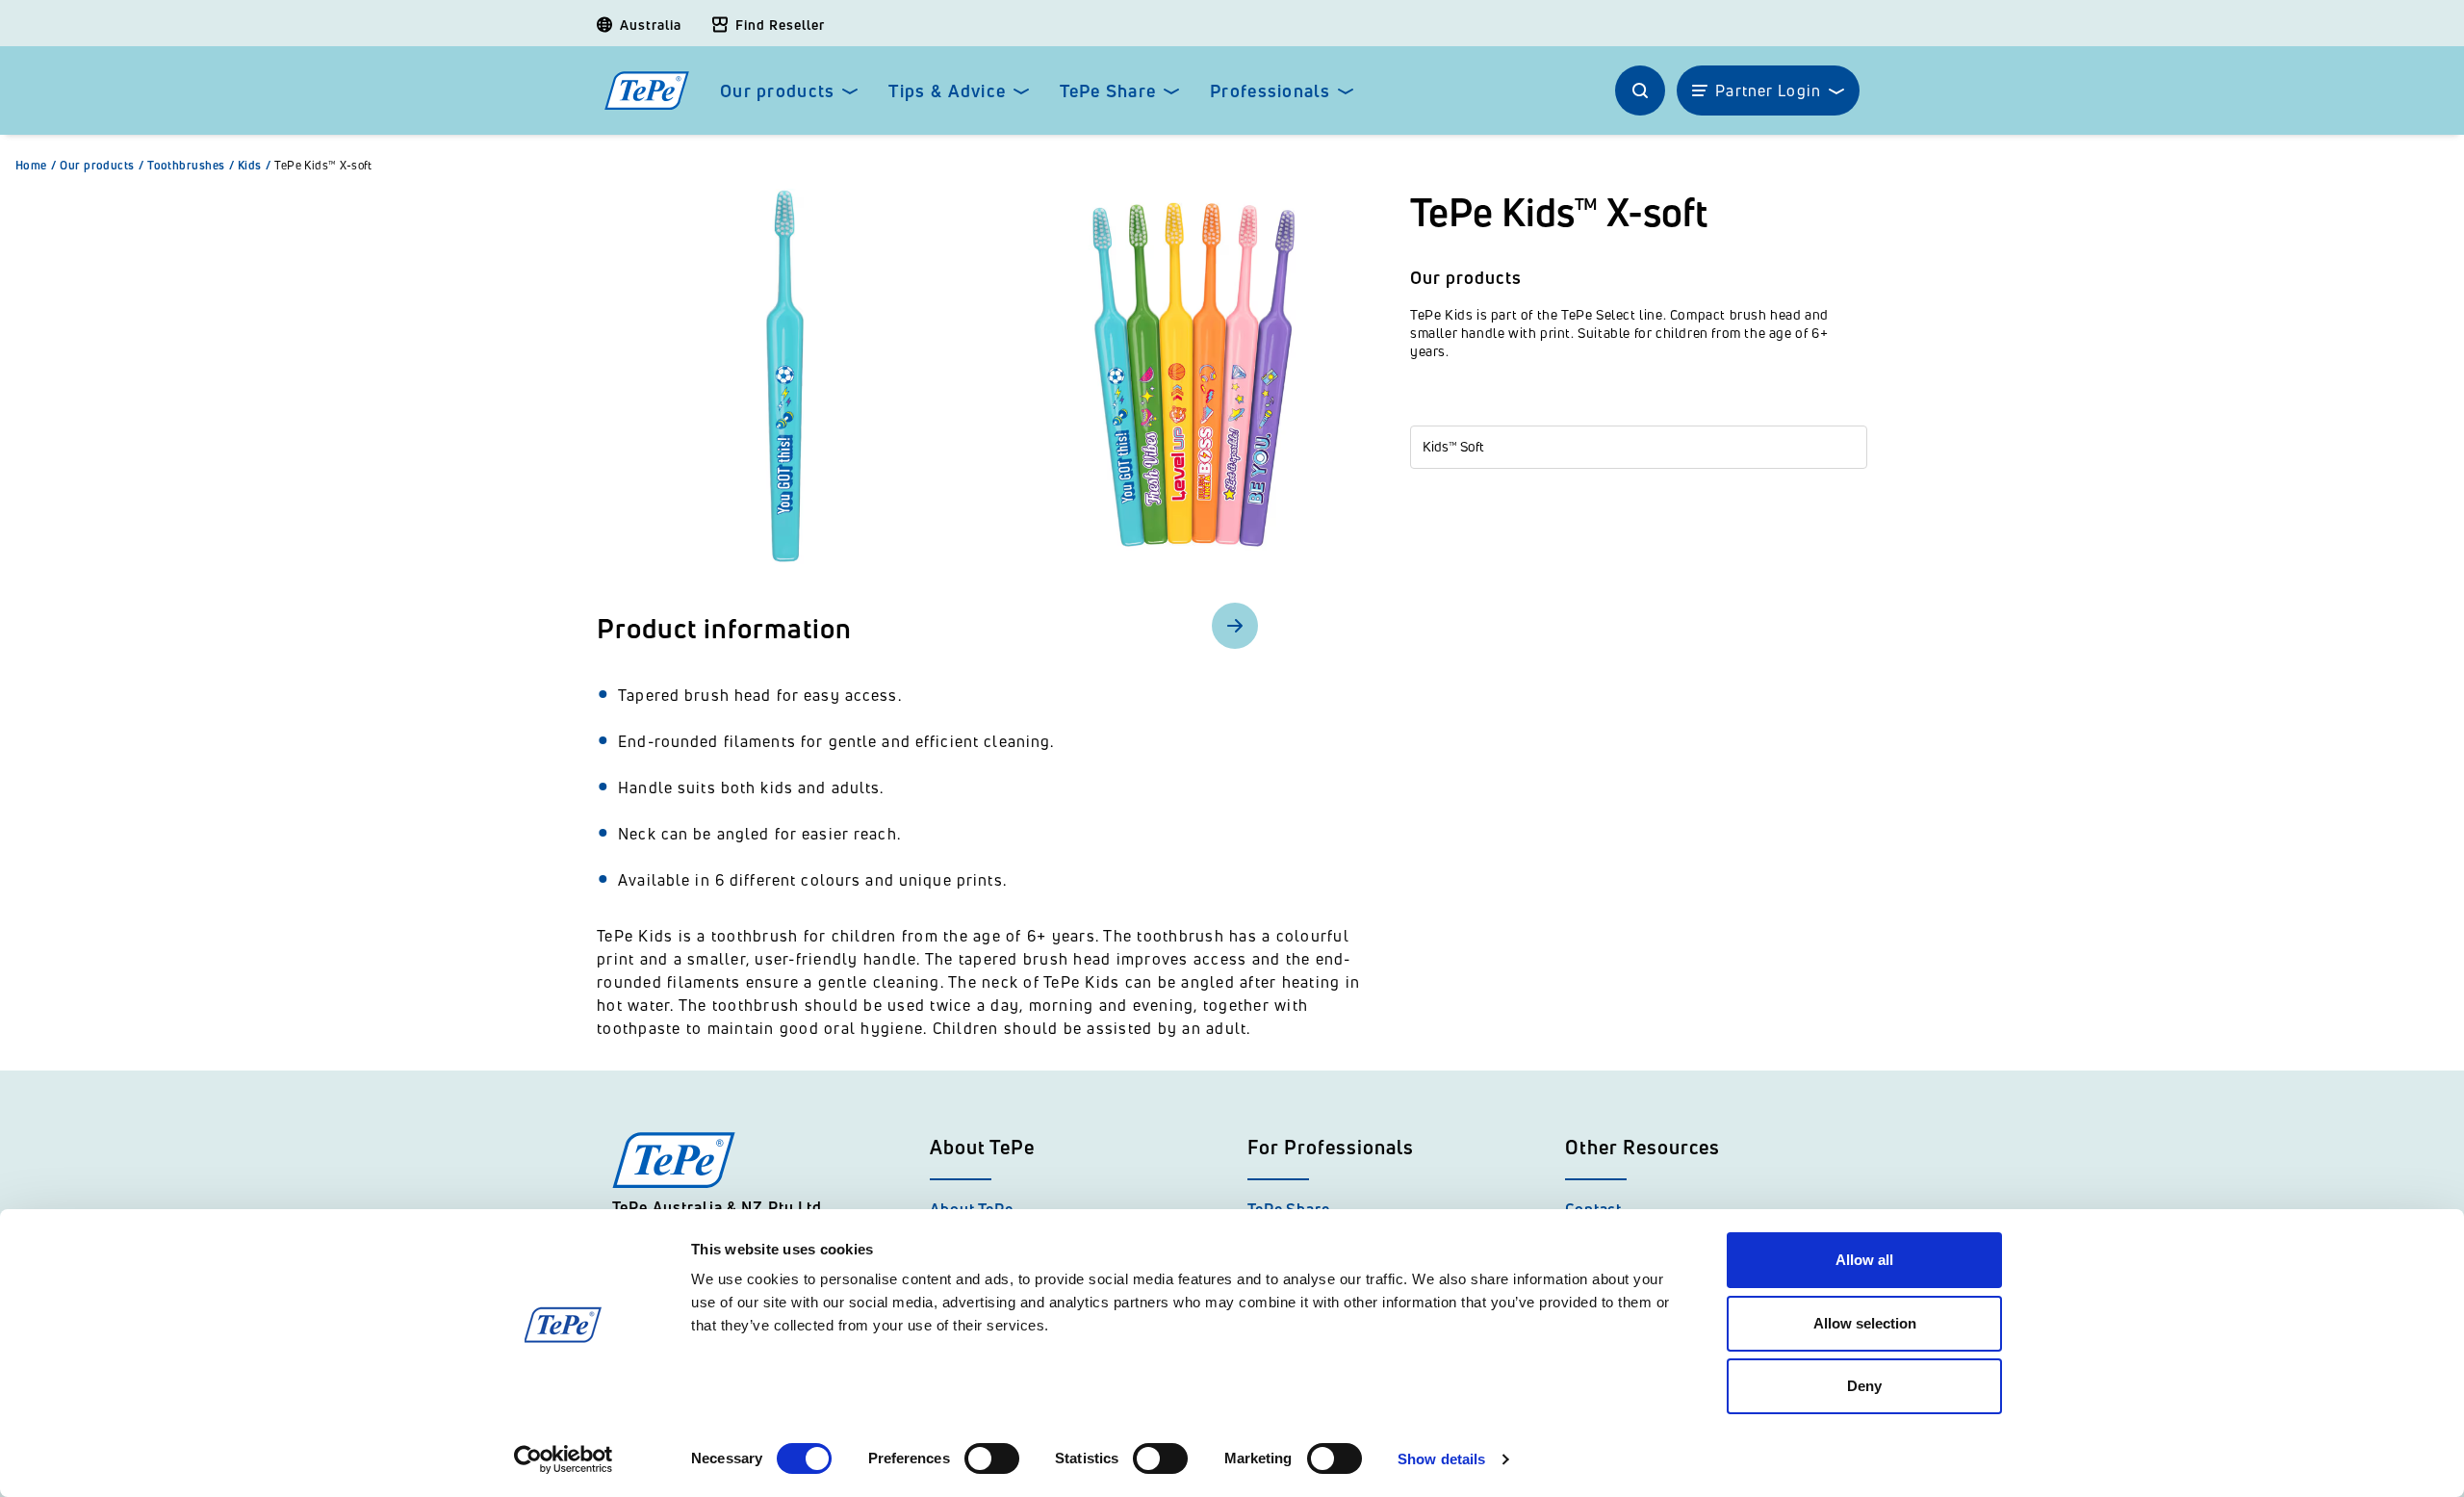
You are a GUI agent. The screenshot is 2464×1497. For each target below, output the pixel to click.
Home (36, 166)
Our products (777, 91)
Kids (254, 166)
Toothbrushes (191, 166)
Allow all (1864, 1260)
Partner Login (1768, 90)
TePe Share (1108, 91)
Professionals (1270, 91)
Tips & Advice (947, 91)
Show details (1441, 1459)
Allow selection (1865, 1323)
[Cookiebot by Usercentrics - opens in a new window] (564, 1459)
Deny (1864, 1386)
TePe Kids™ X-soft (323, 166)
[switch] (992, 1458)
